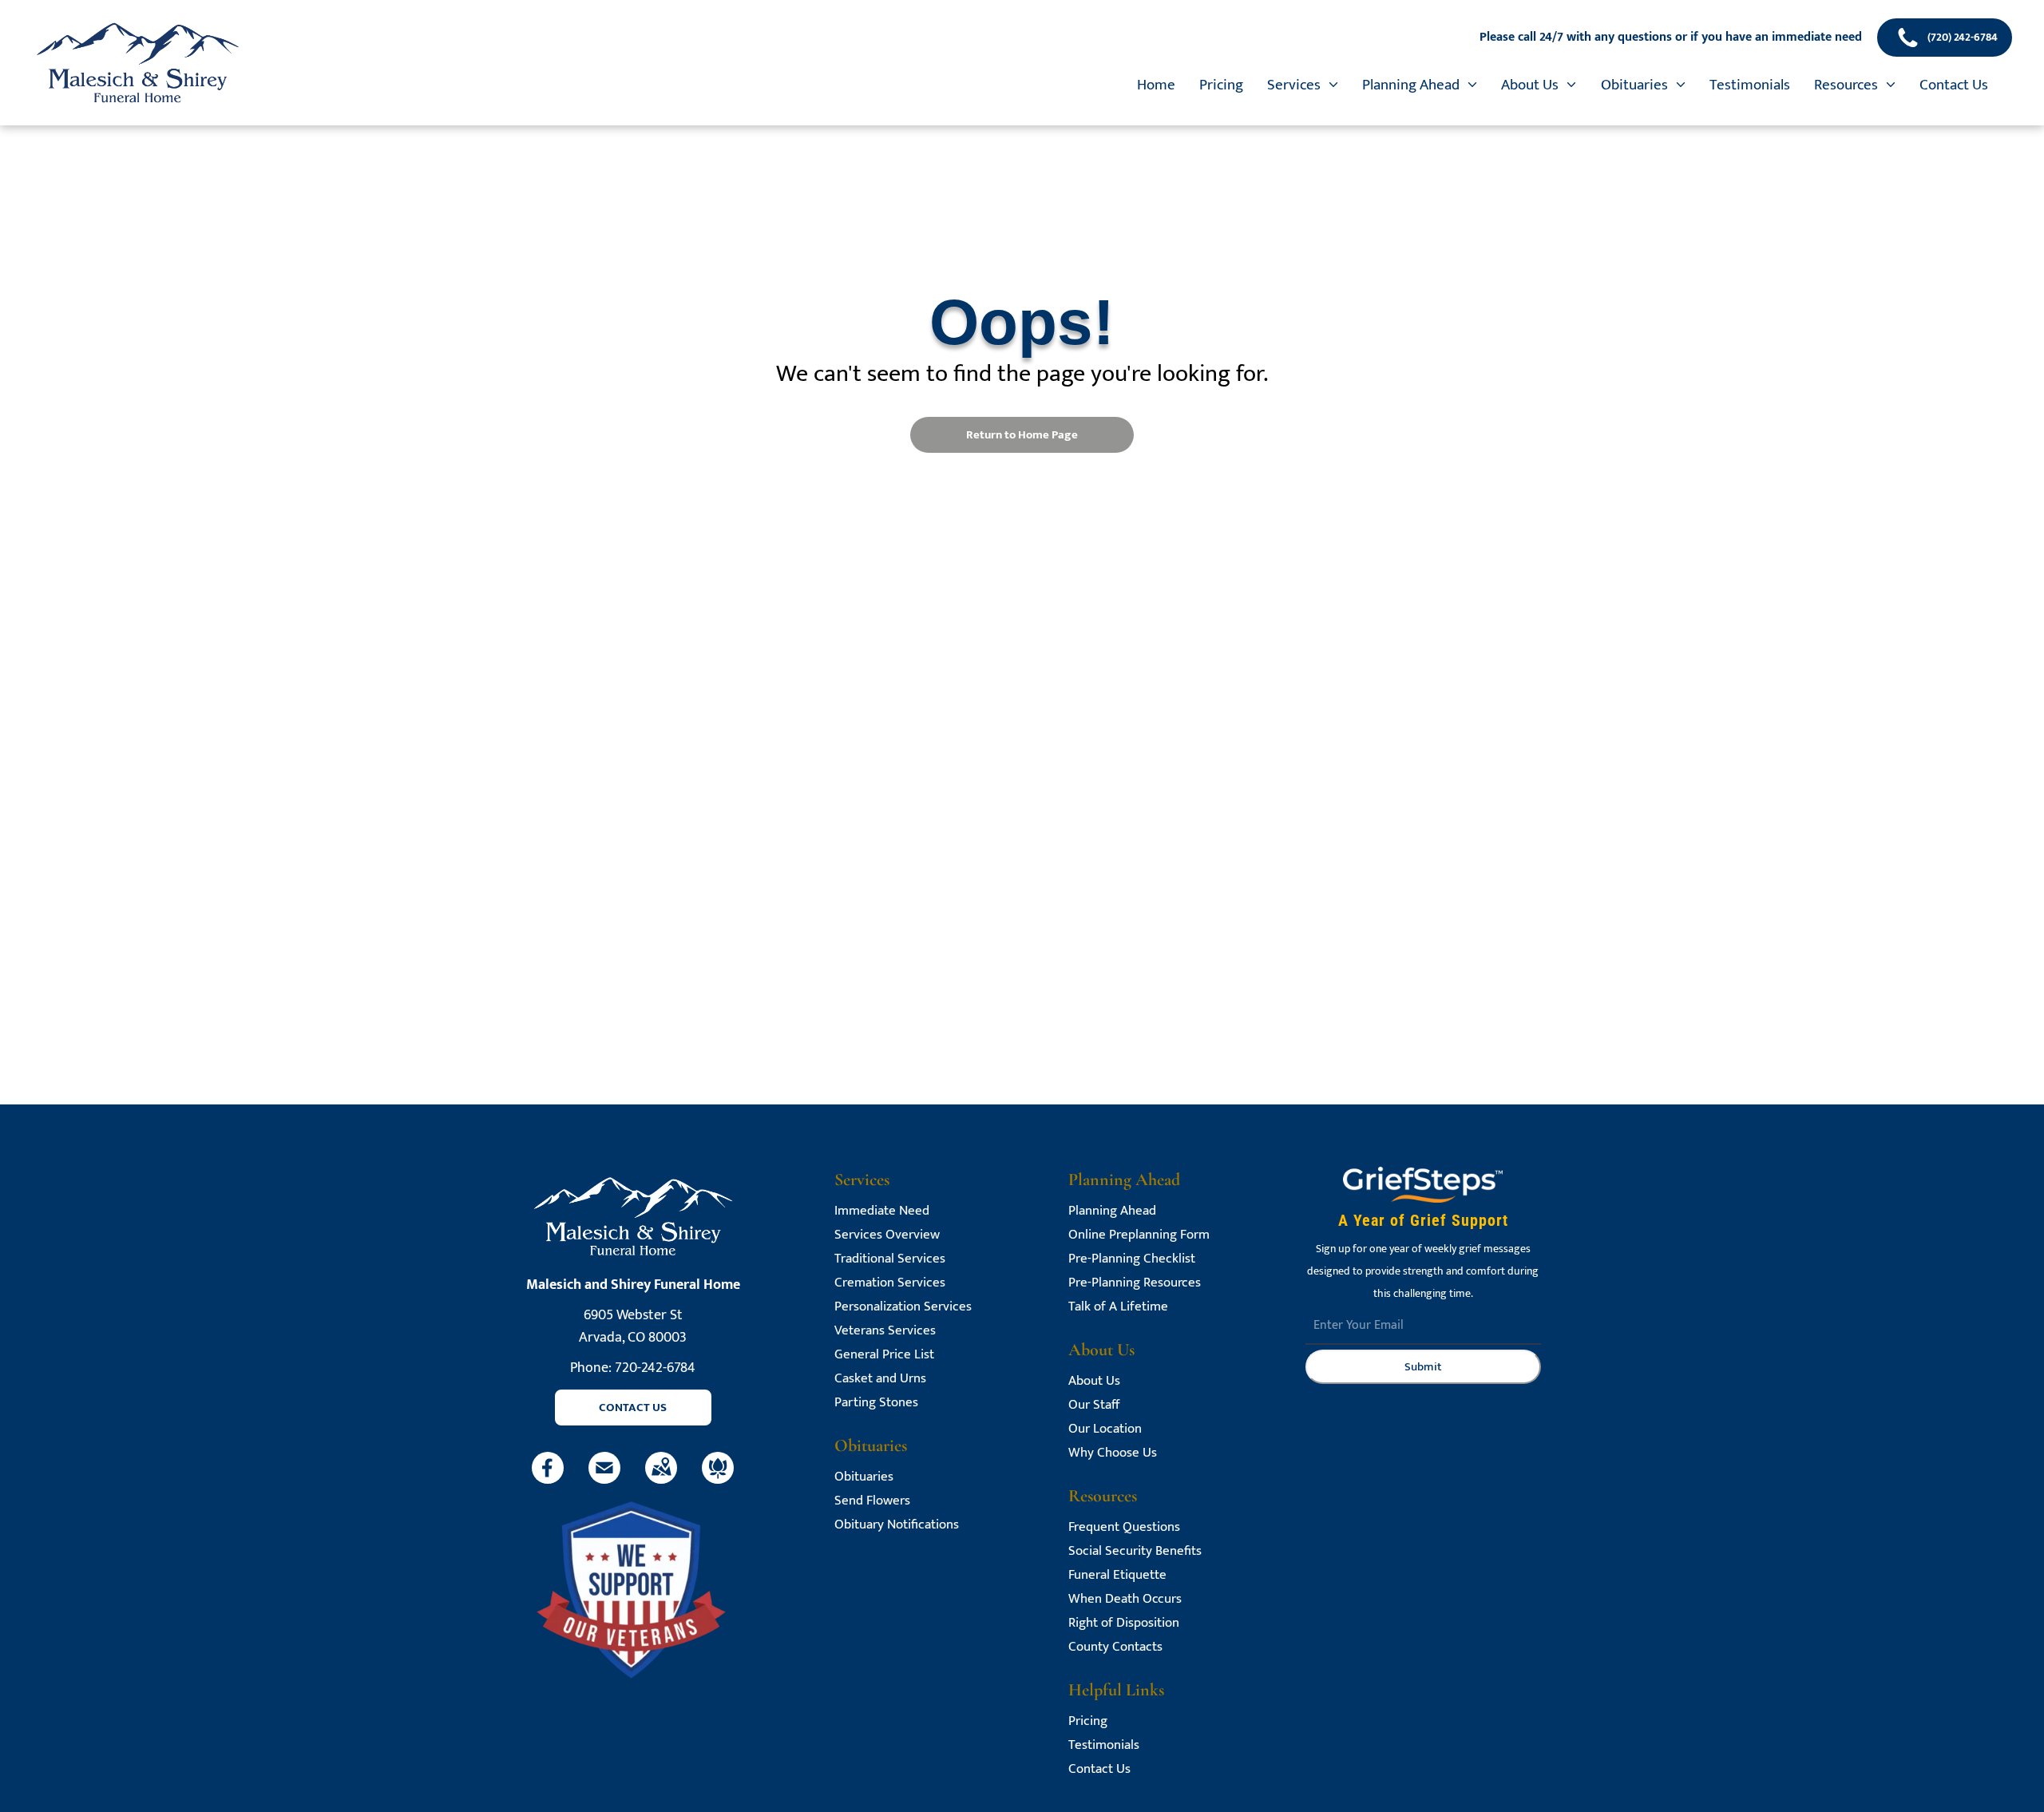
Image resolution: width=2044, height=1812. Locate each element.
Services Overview (887, 1235)
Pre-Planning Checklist (1132, 1259)
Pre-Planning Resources (1135, 1283)
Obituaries (864, 1477)
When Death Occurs (1125, 1599)
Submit (1423, 1367)
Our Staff (1094, 1405)
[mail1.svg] (604, 1480)
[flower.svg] (718, 1480)
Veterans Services (885, 1331)
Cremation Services (890, 1283)
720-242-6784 (655, 1368)
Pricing (1088, 1721)
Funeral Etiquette (1117, 1575)
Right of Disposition (1124, 1623)
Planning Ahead (1112, 1211)
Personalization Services (903, 1307)
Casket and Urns (880, 1379)
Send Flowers (872, 1501)
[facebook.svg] (548, 1480)
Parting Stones (876, 1403)
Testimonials (1104, 1745)
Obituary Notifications (897, 1525)
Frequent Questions (1124, 1527)
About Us (1094, 1381)
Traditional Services (890, 1259)
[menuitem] (1156, 85)
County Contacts (1115, 1647)
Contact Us (1099, 1769)
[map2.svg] (661, 1480)
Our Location (1105, 1429)
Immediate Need (882, 1211)
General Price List (884, 1355)
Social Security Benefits (1135, 1551)
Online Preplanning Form (1139, 1235)
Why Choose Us (1113, 1453)
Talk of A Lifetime (1118, 1307)
